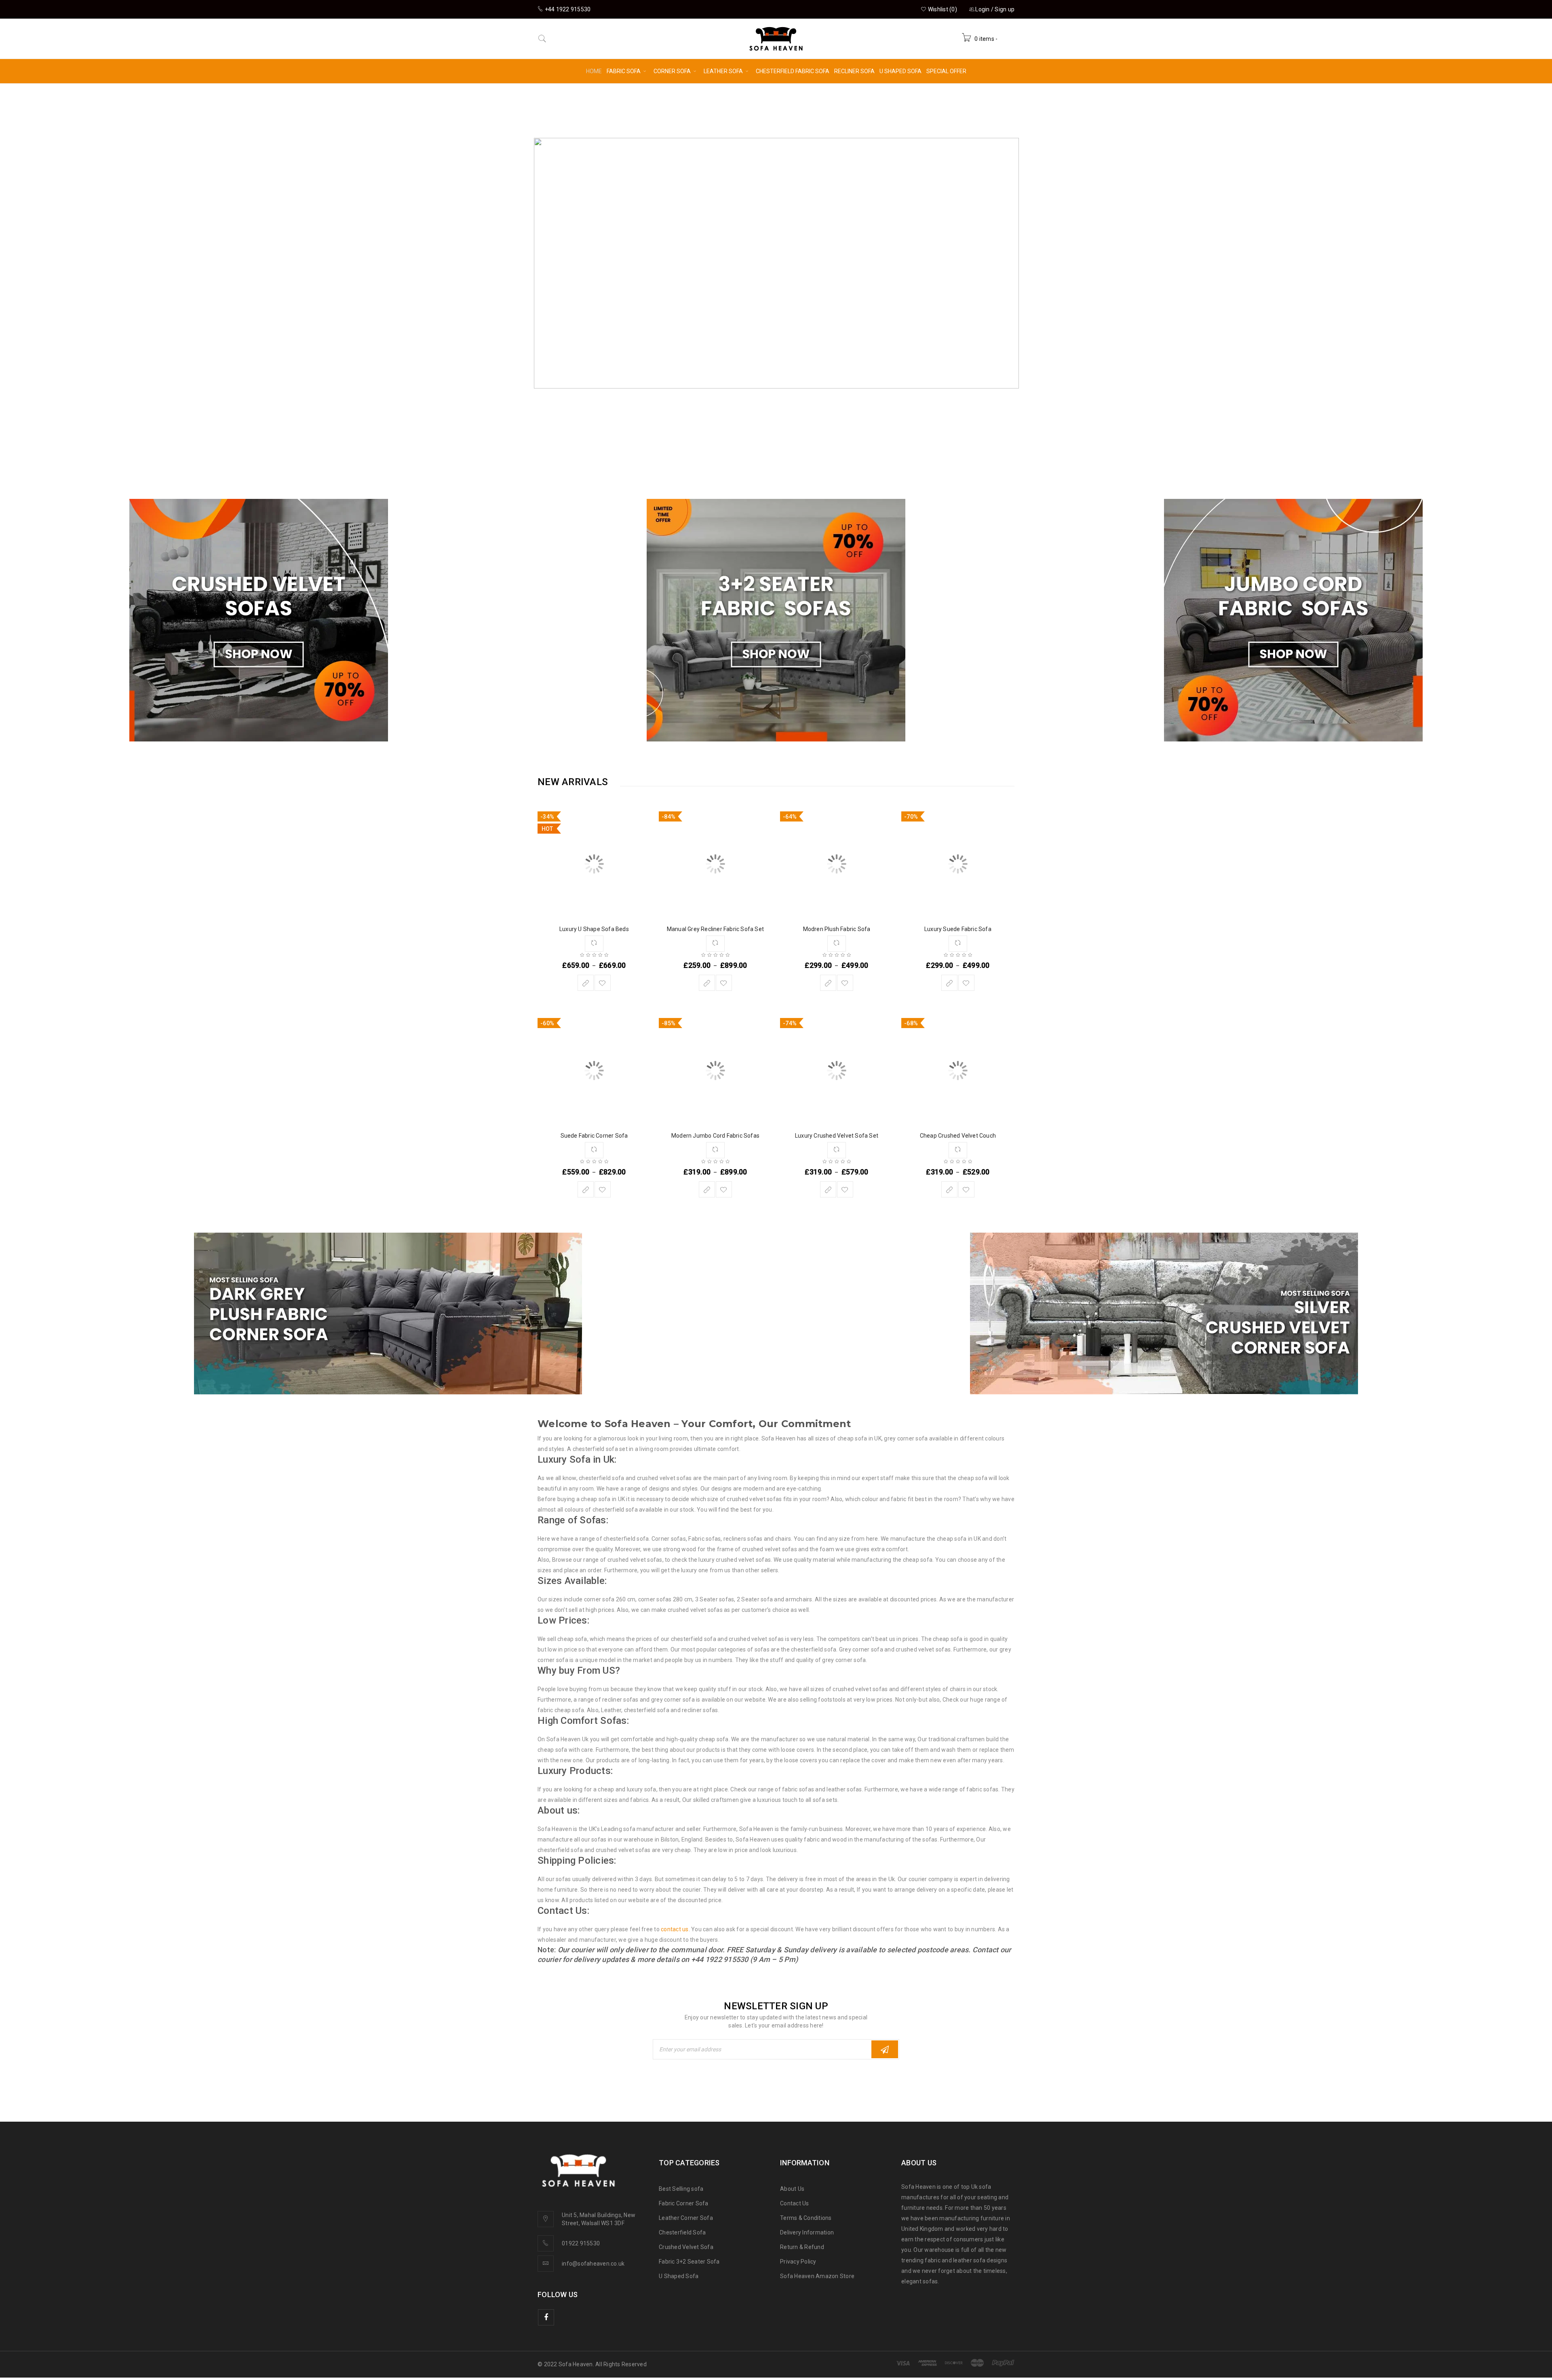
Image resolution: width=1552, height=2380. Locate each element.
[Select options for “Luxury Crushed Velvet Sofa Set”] (828, 1189)
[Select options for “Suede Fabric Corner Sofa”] (586, 1189)
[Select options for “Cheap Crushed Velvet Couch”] (949, 1189)
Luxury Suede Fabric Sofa (958, 929)
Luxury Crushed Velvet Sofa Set (837, 1136)
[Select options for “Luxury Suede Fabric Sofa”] (949, 983)
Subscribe (885, 2049)
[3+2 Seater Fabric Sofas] (776, 620)
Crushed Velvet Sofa (686, 2247)
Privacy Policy (798, 2262)
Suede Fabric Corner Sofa (594, 1136)
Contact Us (795, 2203)
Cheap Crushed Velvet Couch (958, 1136)
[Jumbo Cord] (1293, 620)
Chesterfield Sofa (682, 2232)
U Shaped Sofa (679, 2276)
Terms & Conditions (806, 2218)
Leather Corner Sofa (686, 2218)
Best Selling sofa (681, 2189)
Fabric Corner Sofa (684, 2203)
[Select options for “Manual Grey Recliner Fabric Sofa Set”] (707, 983)
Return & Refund (802, 2247)
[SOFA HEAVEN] (388, 1314)
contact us (675, 1929)
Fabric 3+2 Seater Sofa (689, 2262)
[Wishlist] (603, 983)
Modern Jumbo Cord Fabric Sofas (715, 1136)
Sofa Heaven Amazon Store (817, 2276)
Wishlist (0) (942, 9)
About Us (792, 2189)
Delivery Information (807, 2232)
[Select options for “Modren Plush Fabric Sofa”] (828, 983)
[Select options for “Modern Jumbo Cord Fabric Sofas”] (707, 1189)
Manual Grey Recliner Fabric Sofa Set (715, 929)
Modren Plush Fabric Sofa (837, 929)
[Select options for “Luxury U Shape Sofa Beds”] (586, 983)
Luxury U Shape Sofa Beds (594, 929)
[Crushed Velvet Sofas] (259, 620)
